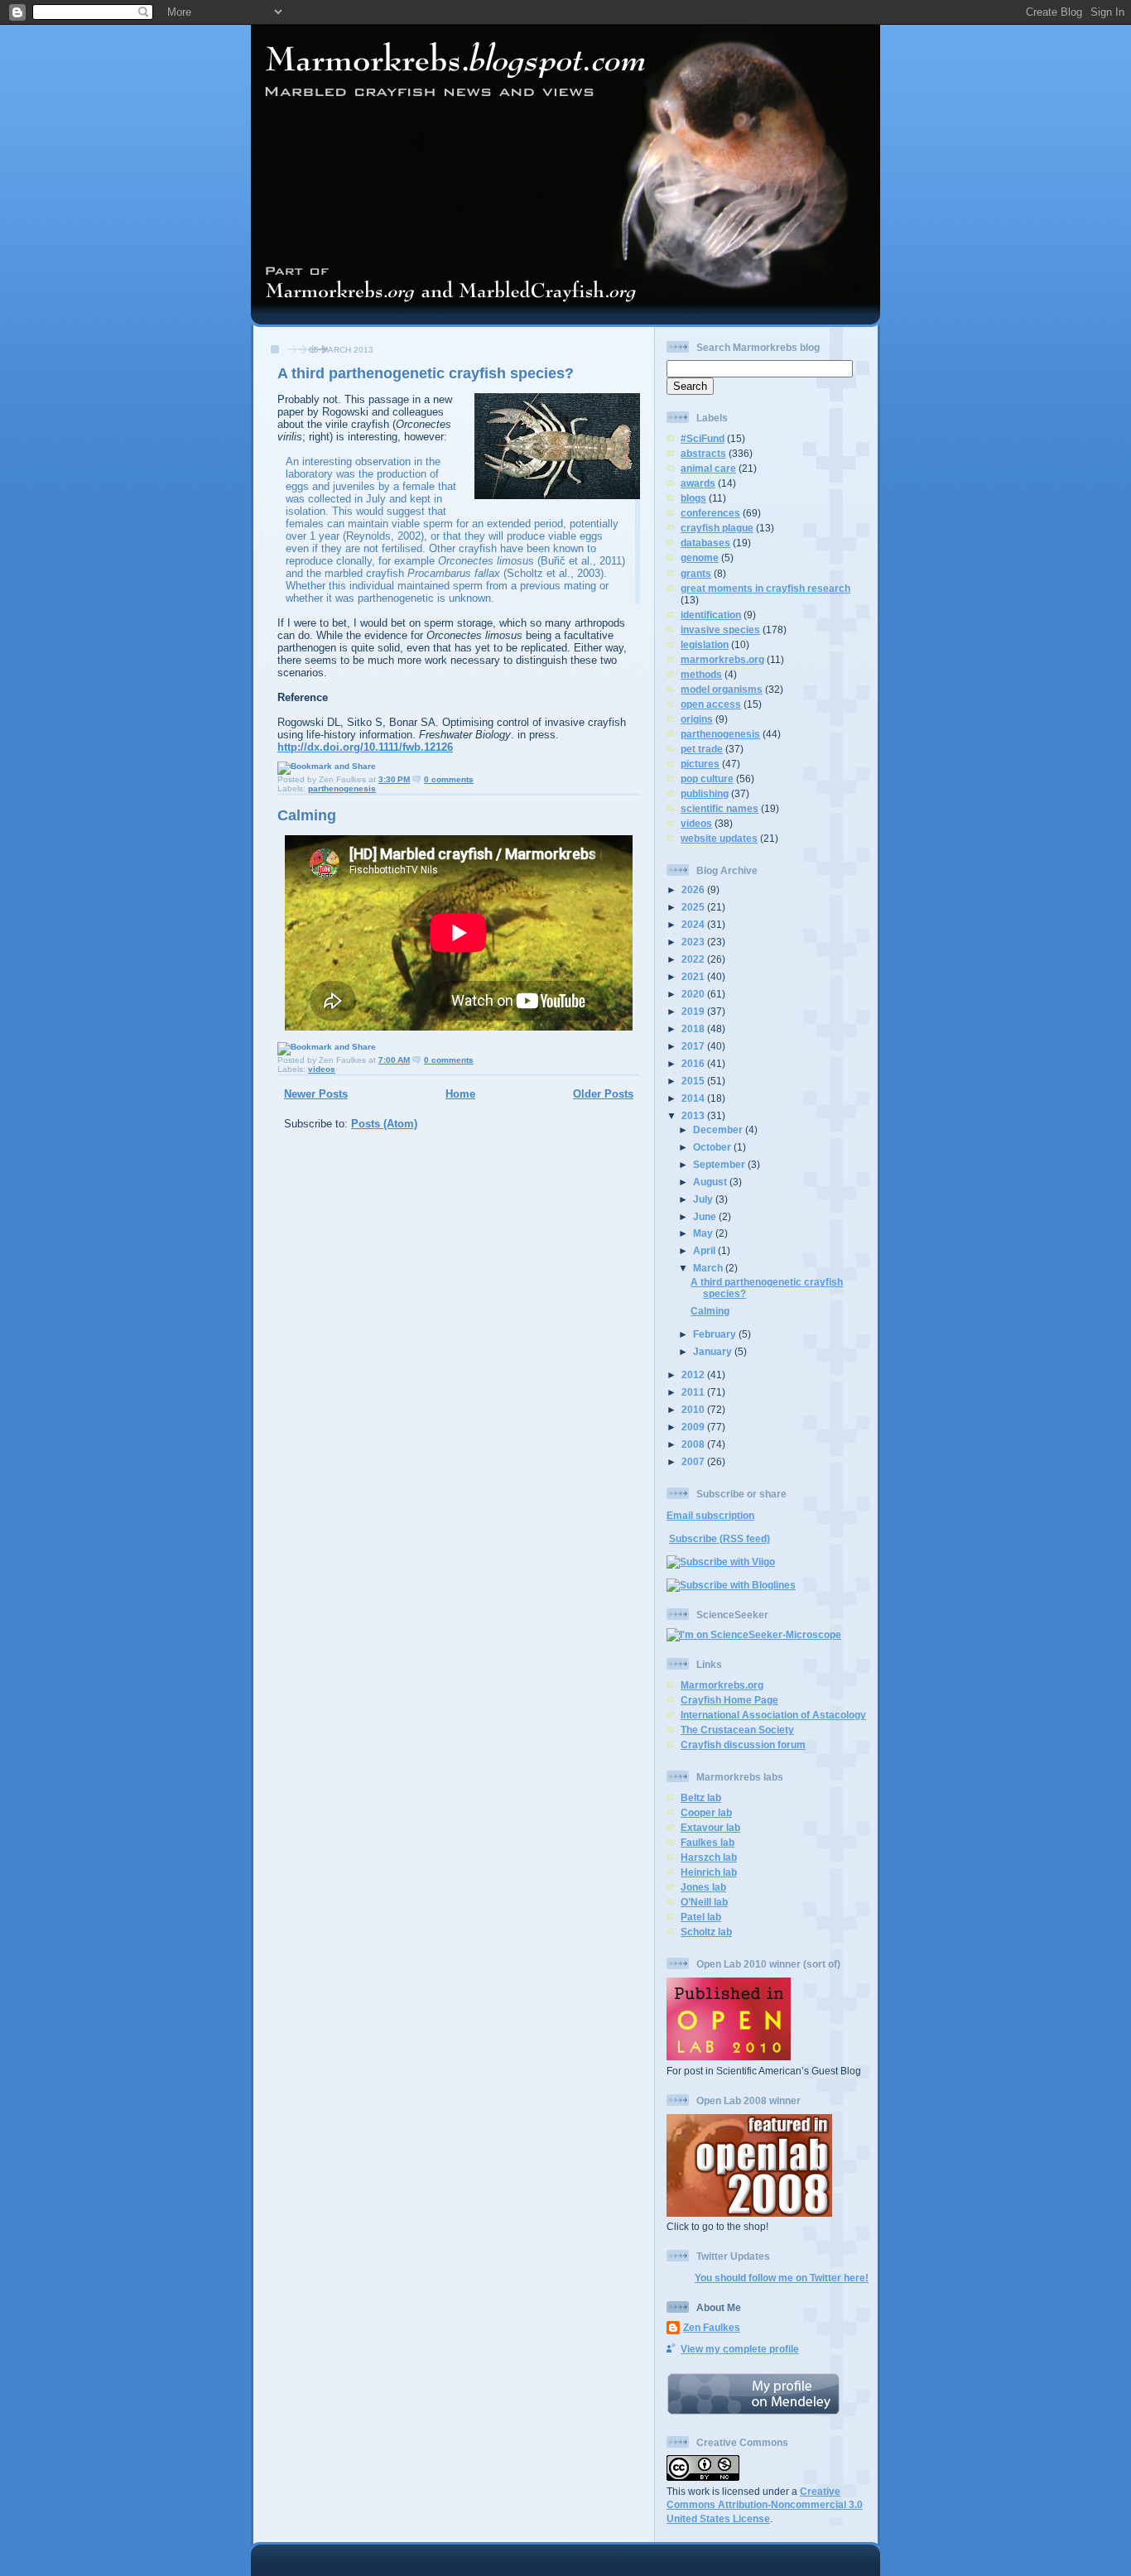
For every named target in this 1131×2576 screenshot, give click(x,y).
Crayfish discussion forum (743, 1745)
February (716, 1334)
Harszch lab (709, 1857)
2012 (694, 1375)
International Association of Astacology (773, 1715)
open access (711, 704)
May (704, 1233)
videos (322, 1069)
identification (711, 615)
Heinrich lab (709, 1872)
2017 (694, 1046)
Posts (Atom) (384, 1124)
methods (701, 674)
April (705, 1250)
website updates (719, 838)
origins (697, 719)
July (704, 1199)
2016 (694, 1063)
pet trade (702, 749)
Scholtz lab (706, 1932)
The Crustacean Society (737, 1730)
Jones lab (703, 1887)
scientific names (720, 808)
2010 (694, 1409)
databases (705, 543)
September (720, 1164)
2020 (694, 994)
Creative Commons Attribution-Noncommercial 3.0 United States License (765, 2505)
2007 (694, 1461)
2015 (694, 1081)
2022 (694, 959)
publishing (705, 793)
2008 (694, 1444)
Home (460, 1094)
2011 (694, 1392)
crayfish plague (717, 528)
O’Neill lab (704, 1902)
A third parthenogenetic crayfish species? (426, 373)
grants (696, 573)
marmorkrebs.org (722, 659)
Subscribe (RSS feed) (720, 1538)
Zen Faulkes (712, 2327)
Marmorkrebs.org (722, 1685)
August (711, 1182)
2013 (694, 1115)
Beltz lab (701, 1797)
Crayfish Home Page (729, 1700)
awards (698, 483)
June (706, 1216)
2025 (694, 907)
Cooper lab (706, 1812)
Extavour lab (710, 1827)
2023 (694, 942)
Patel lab (701, 1917)
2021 (694, 976)
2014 (694, 1098)
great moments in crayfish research (765, 588)
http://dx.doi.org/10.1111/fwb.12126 (365, 747)
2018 (694, 1028)
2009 (694, 1427)
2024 (694, 924)
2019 (694, 1011)
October (713, 1147)
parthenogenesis (342, 788)
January (714, 1351)
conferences (710, 513)
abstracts (703, 453)
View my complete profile (740, 2349)
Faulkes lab (707, 1842)
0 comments (449, 779)
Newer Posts (316, 1094)
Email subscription (710, 1515)
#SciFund (703, 438)
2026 (694, 889)
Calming (307, 815)
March (709, 1268)
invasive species (720, 630)
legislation (705, 644)
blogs (693, 498)
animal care (708, 468)
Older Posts (603, 1094)
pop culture (707, 779)
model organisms (722, 689)
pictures (700, 764)
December (719, 1129)
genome (700, 557)
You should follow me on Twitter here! (782, 2278)
